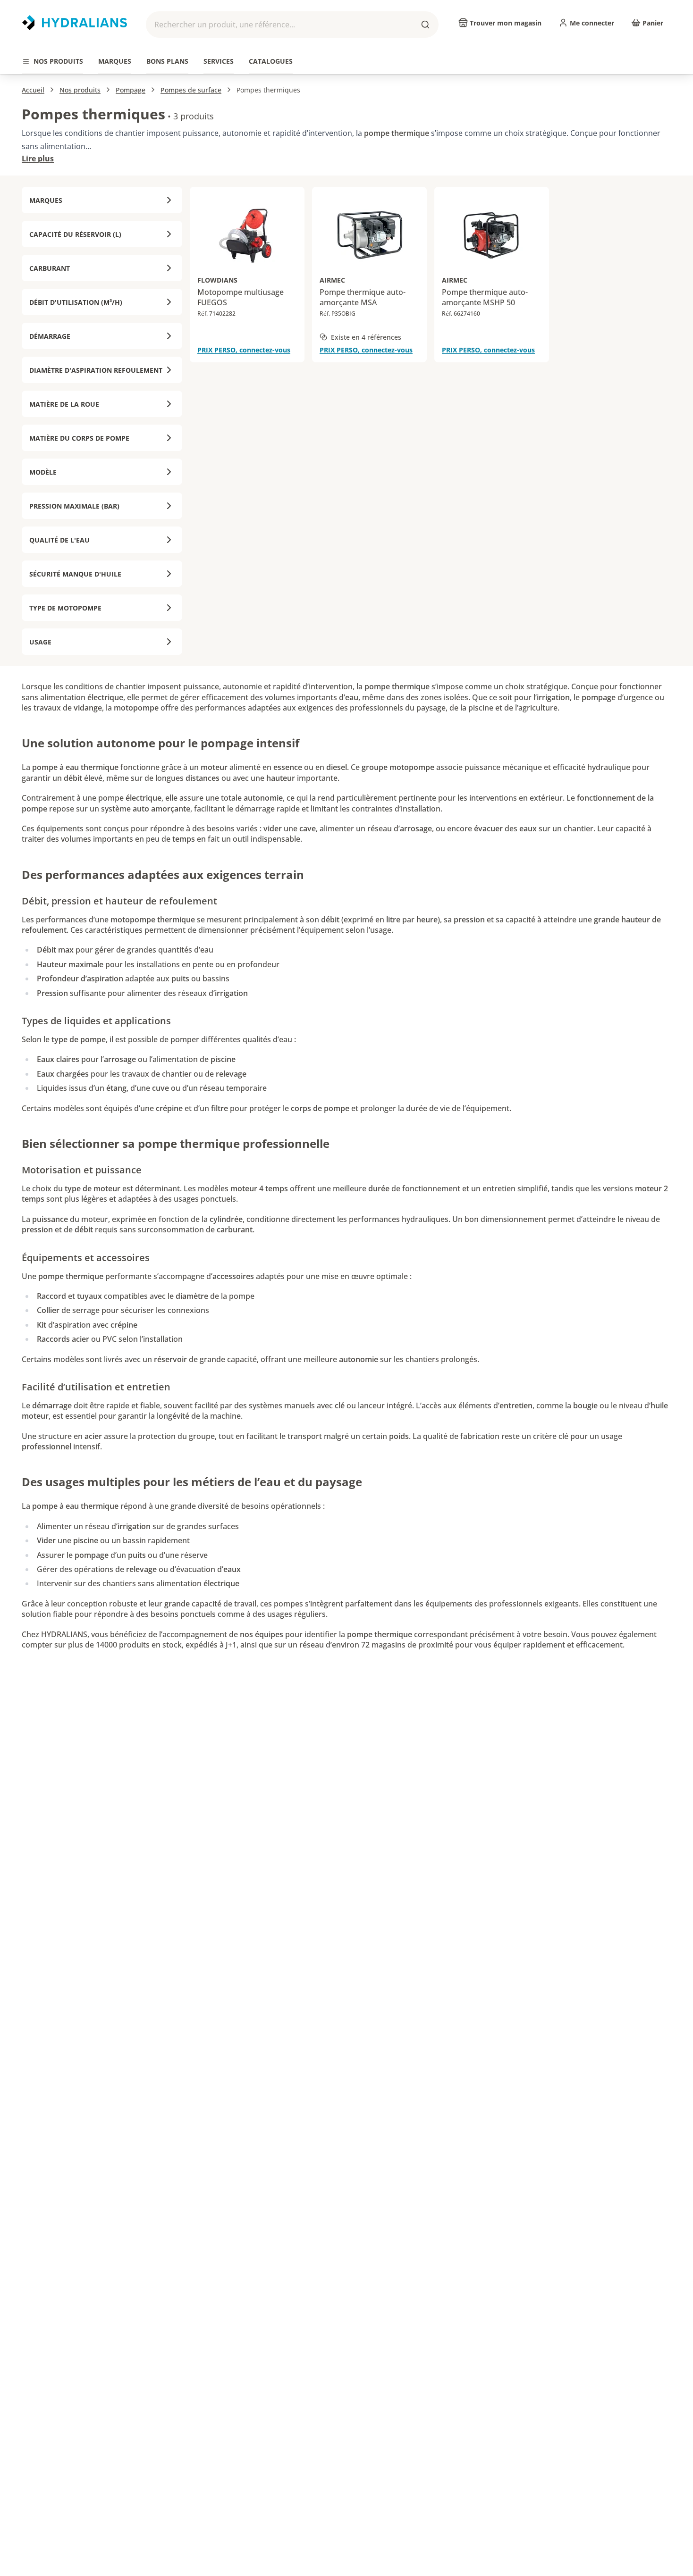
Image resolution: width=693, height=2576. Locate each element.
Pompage (131, 90)
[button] (292, 25)
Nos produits (80, 90)
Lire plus (38, 159)
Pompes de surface (191, 90)
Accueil (33, 90)
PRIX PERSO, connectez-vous (244, 350)
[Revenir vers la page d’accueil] (75, 23)
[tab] (53, 62)
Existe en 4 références (366, 337)
